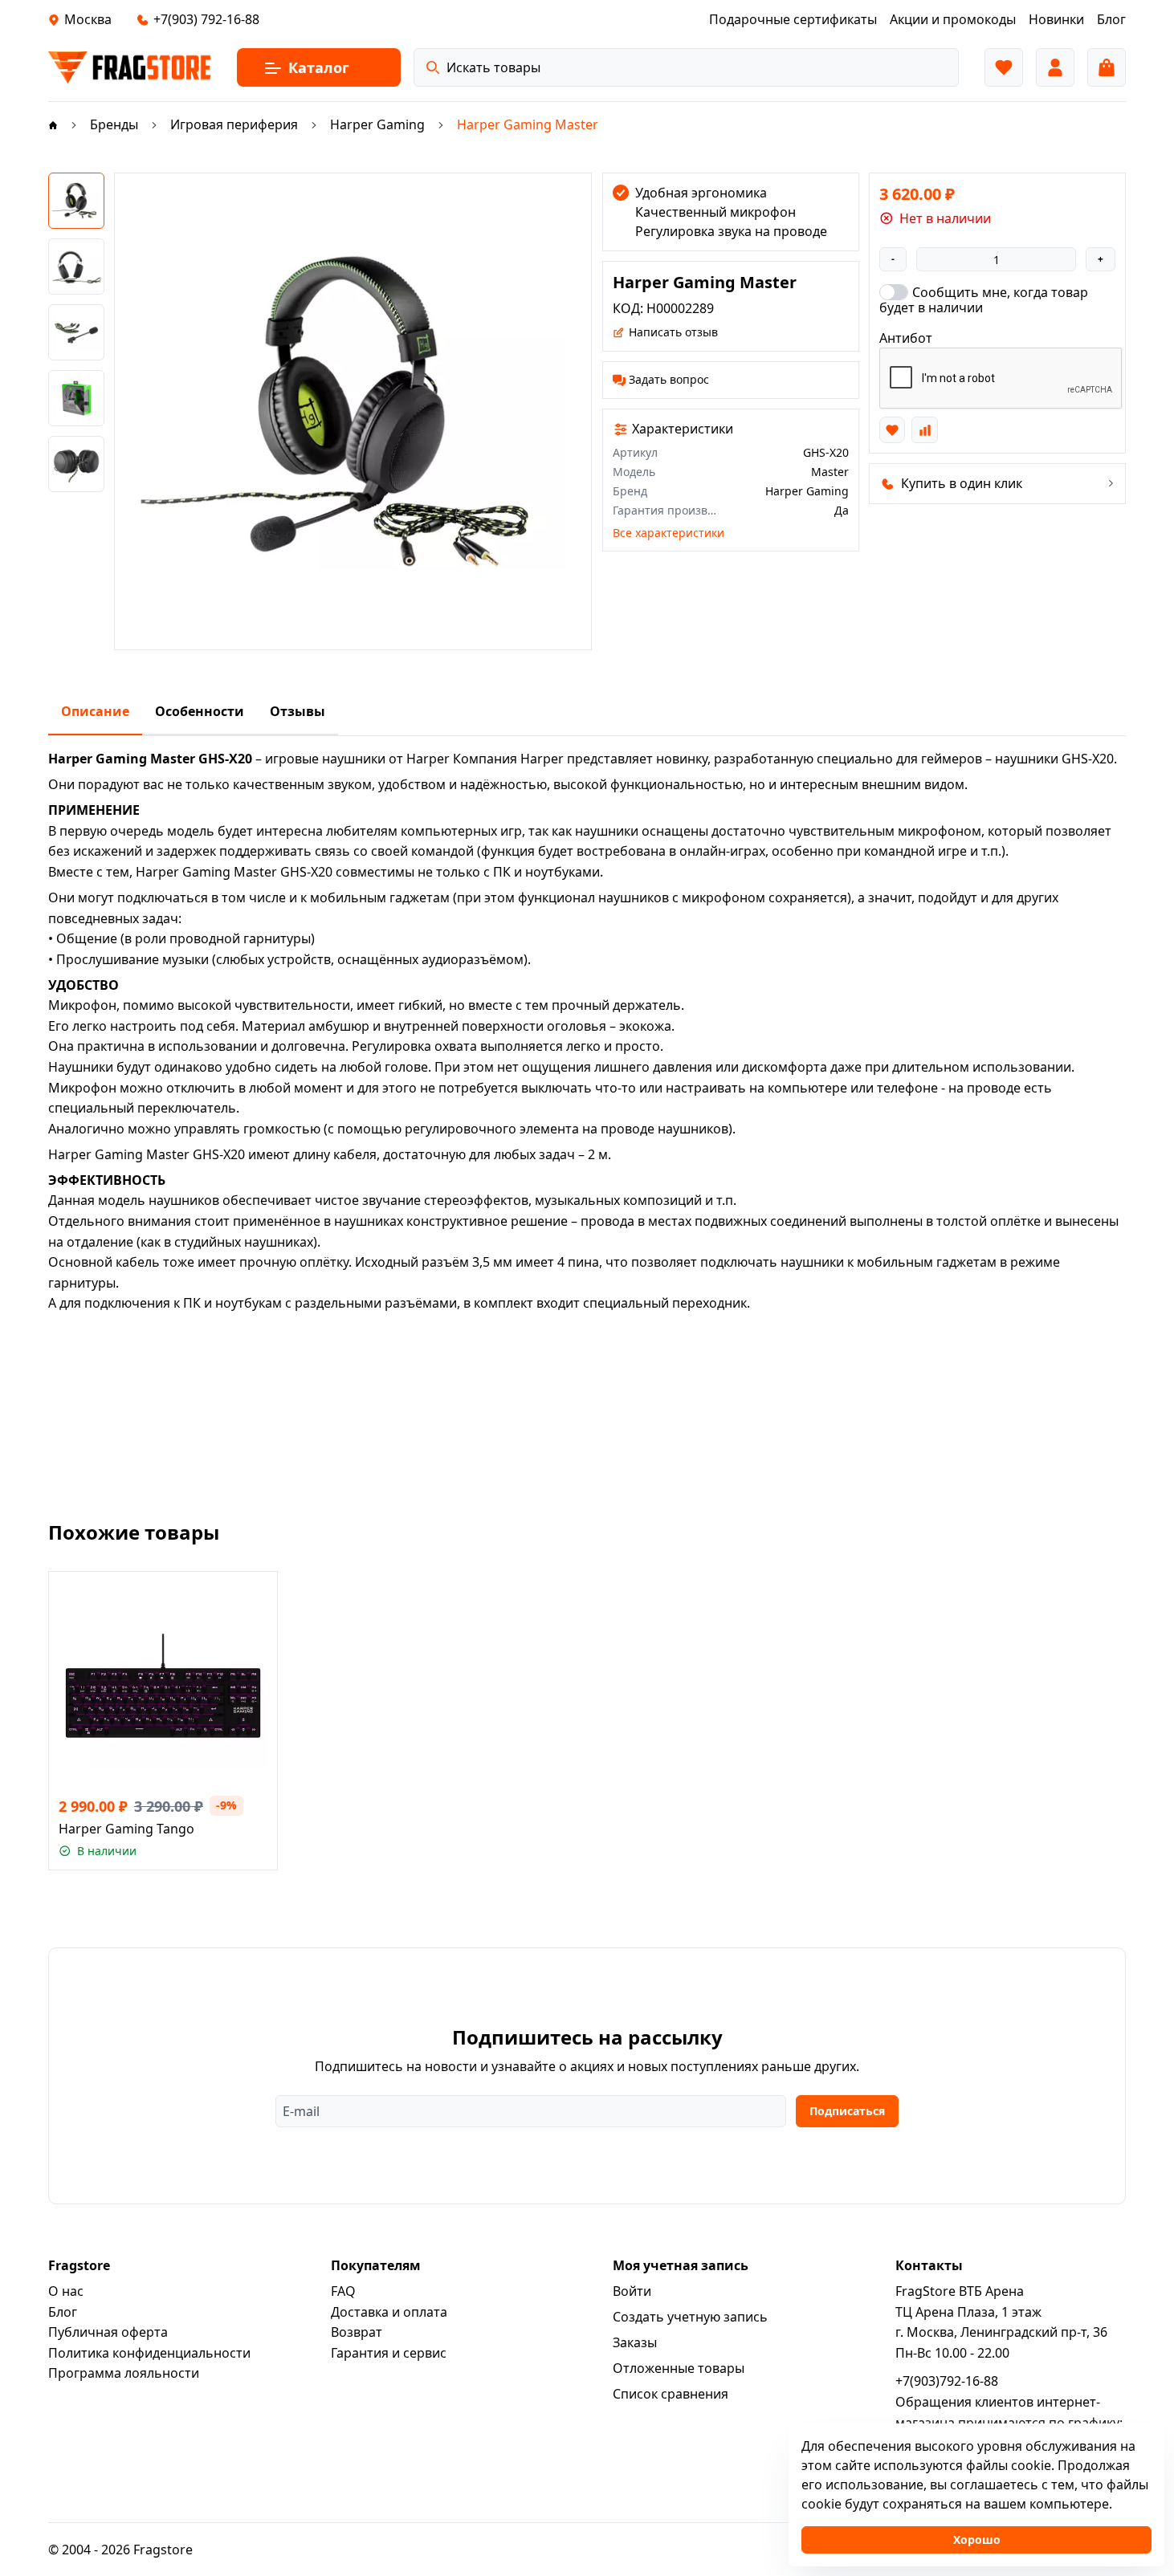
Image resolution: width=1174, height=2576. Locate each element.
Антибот (906, 338)
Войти (632, 2291)
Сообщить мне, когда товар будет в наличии (984, 299)
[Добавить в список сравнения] (924, 429)
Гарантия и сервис (389, 2353)
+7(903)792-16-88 (947, 2381)
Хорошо (977, 2539)
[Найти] (433, 67)
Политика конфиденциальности (149, 2353)
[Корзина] (1107, 67)
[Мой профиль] (1055, 67)
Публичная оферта (108, 2332)
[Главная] (53, 124)
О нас (66, 2291)
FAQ (343, 2291)
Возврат (357, 2332)
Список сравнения (671, 2394)
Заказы (635, 2342)
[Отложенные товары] (1004, 67)
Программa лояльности (124, 2373)
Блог (63, 2312)
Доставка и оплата (389, 2312)
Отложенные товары (679, 2368)
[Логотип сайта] (130, 67)
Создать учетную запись (690, 2317)
